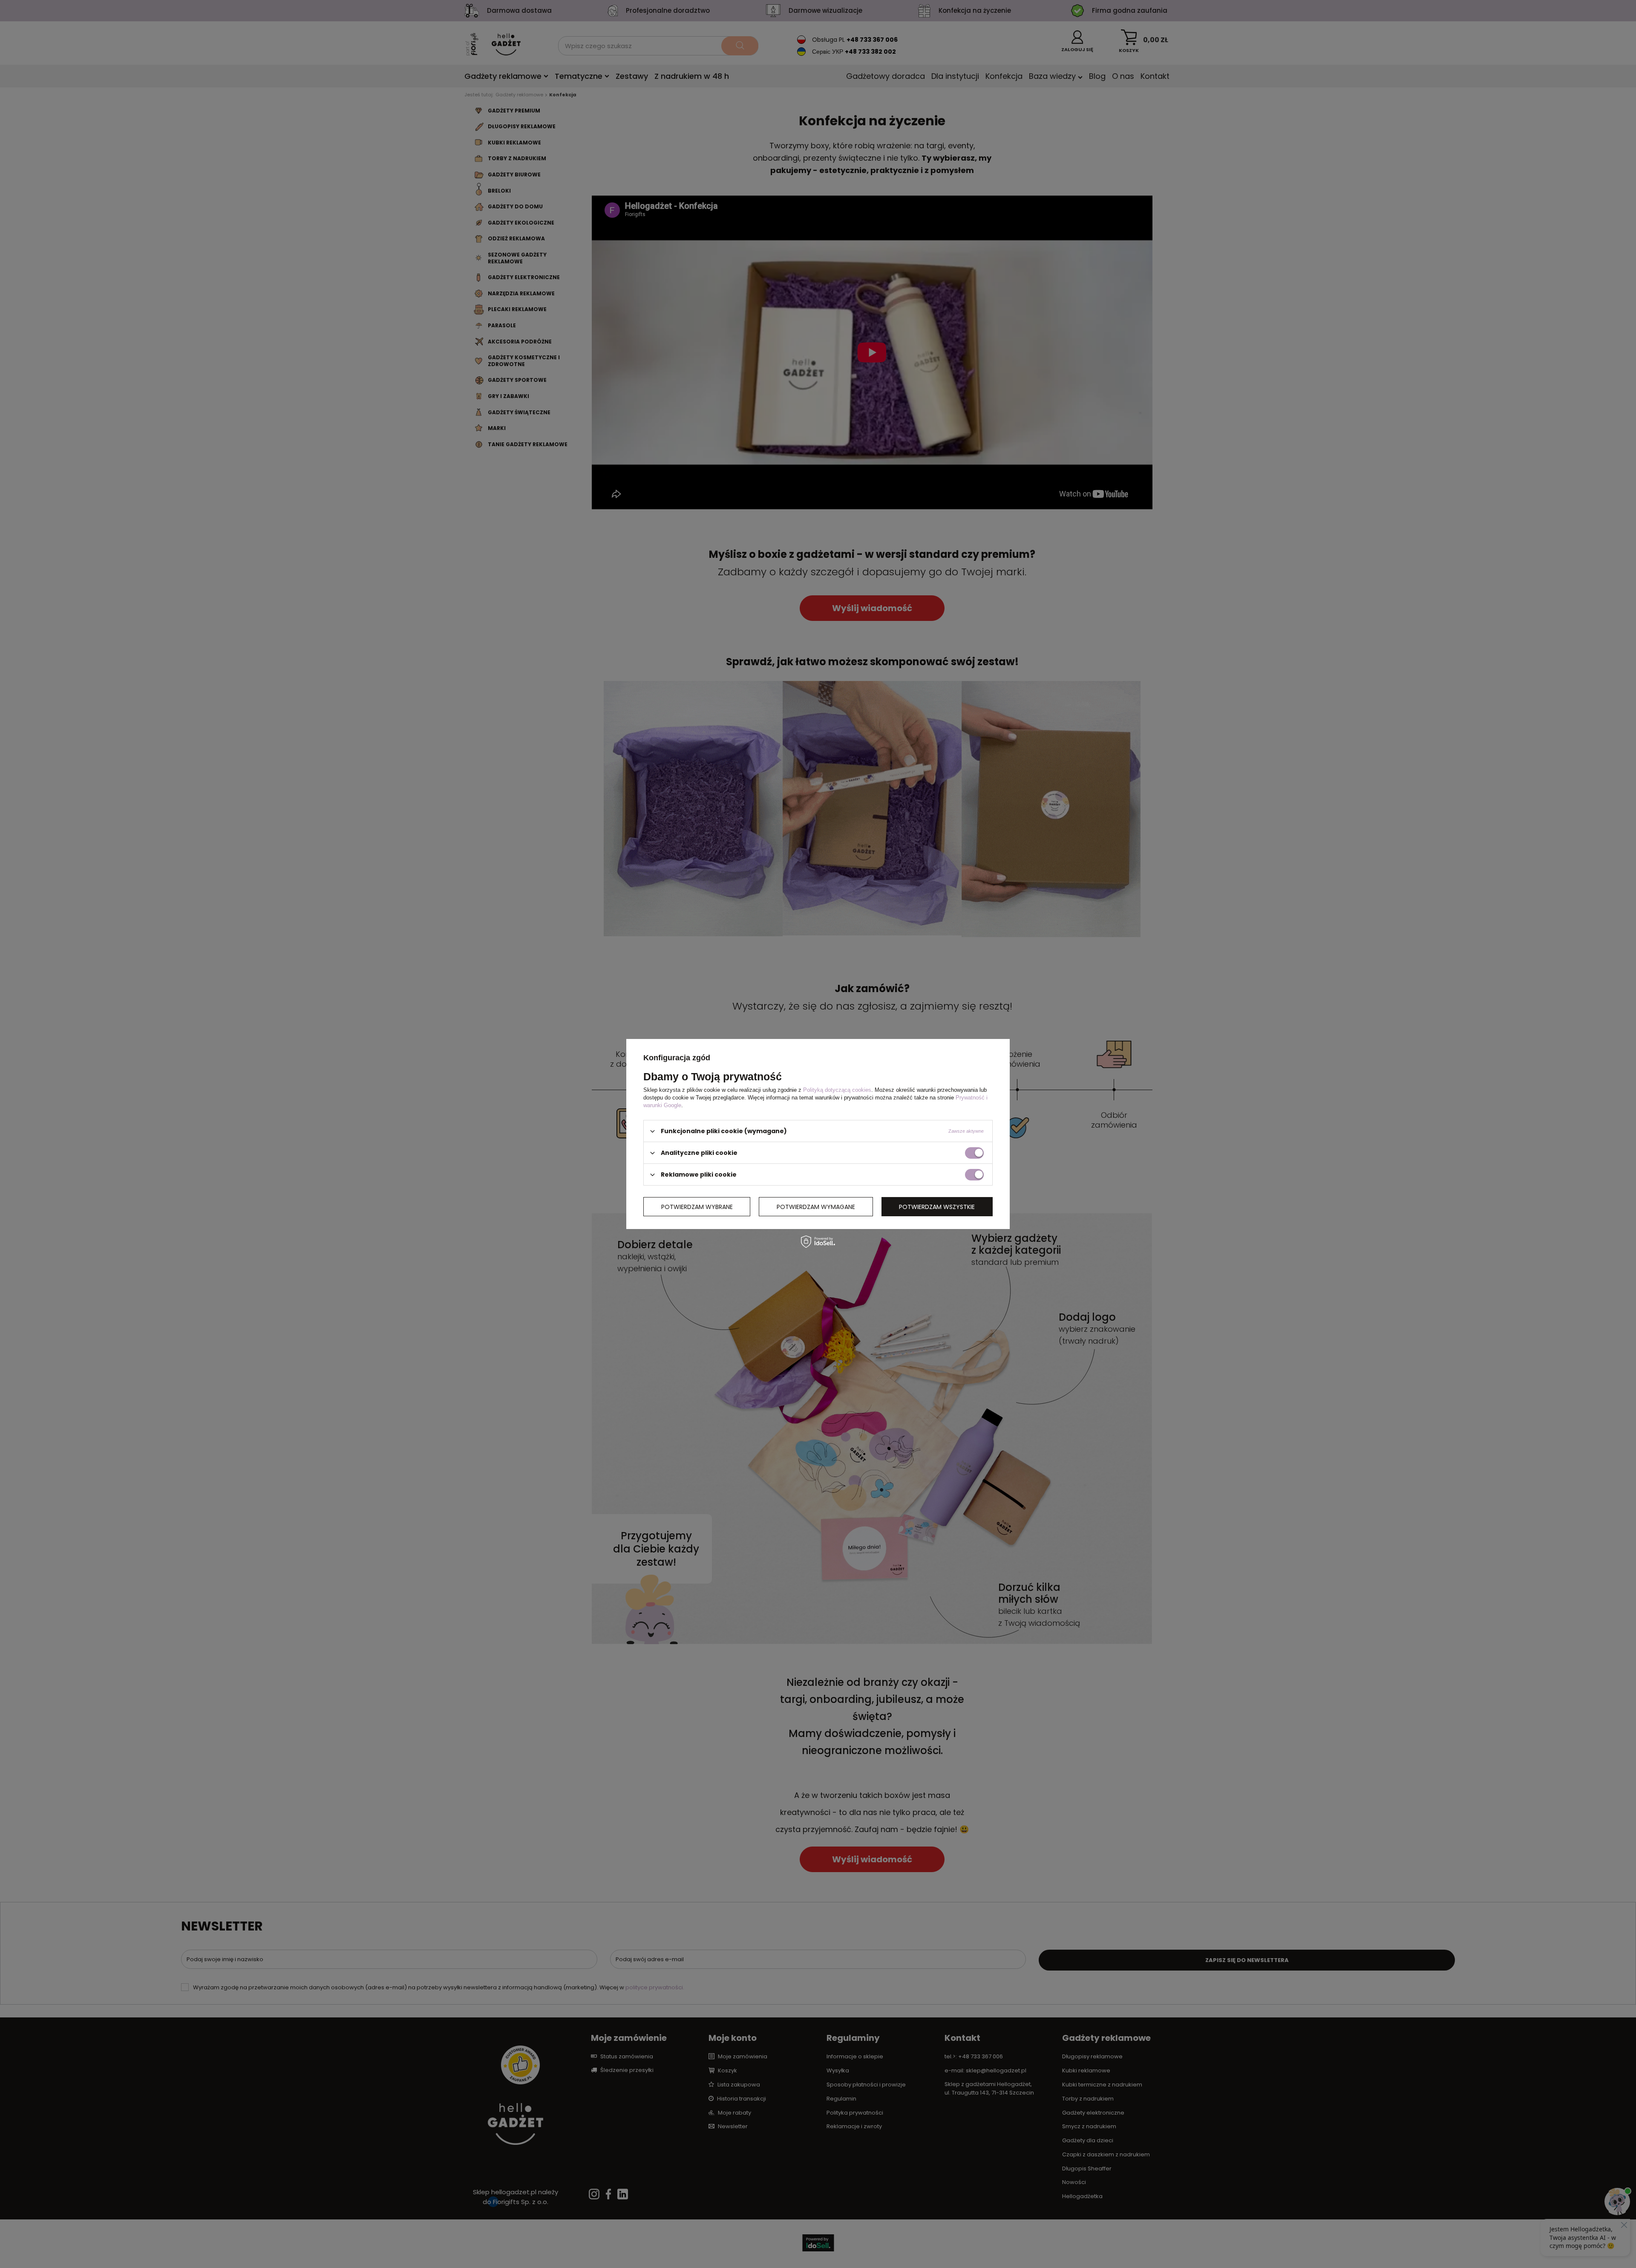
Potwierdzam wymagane (816, 1206)
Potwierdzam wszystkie (937, 1206)
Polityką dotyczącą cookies (837, 1090)
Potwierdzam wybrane (697, 1206)
